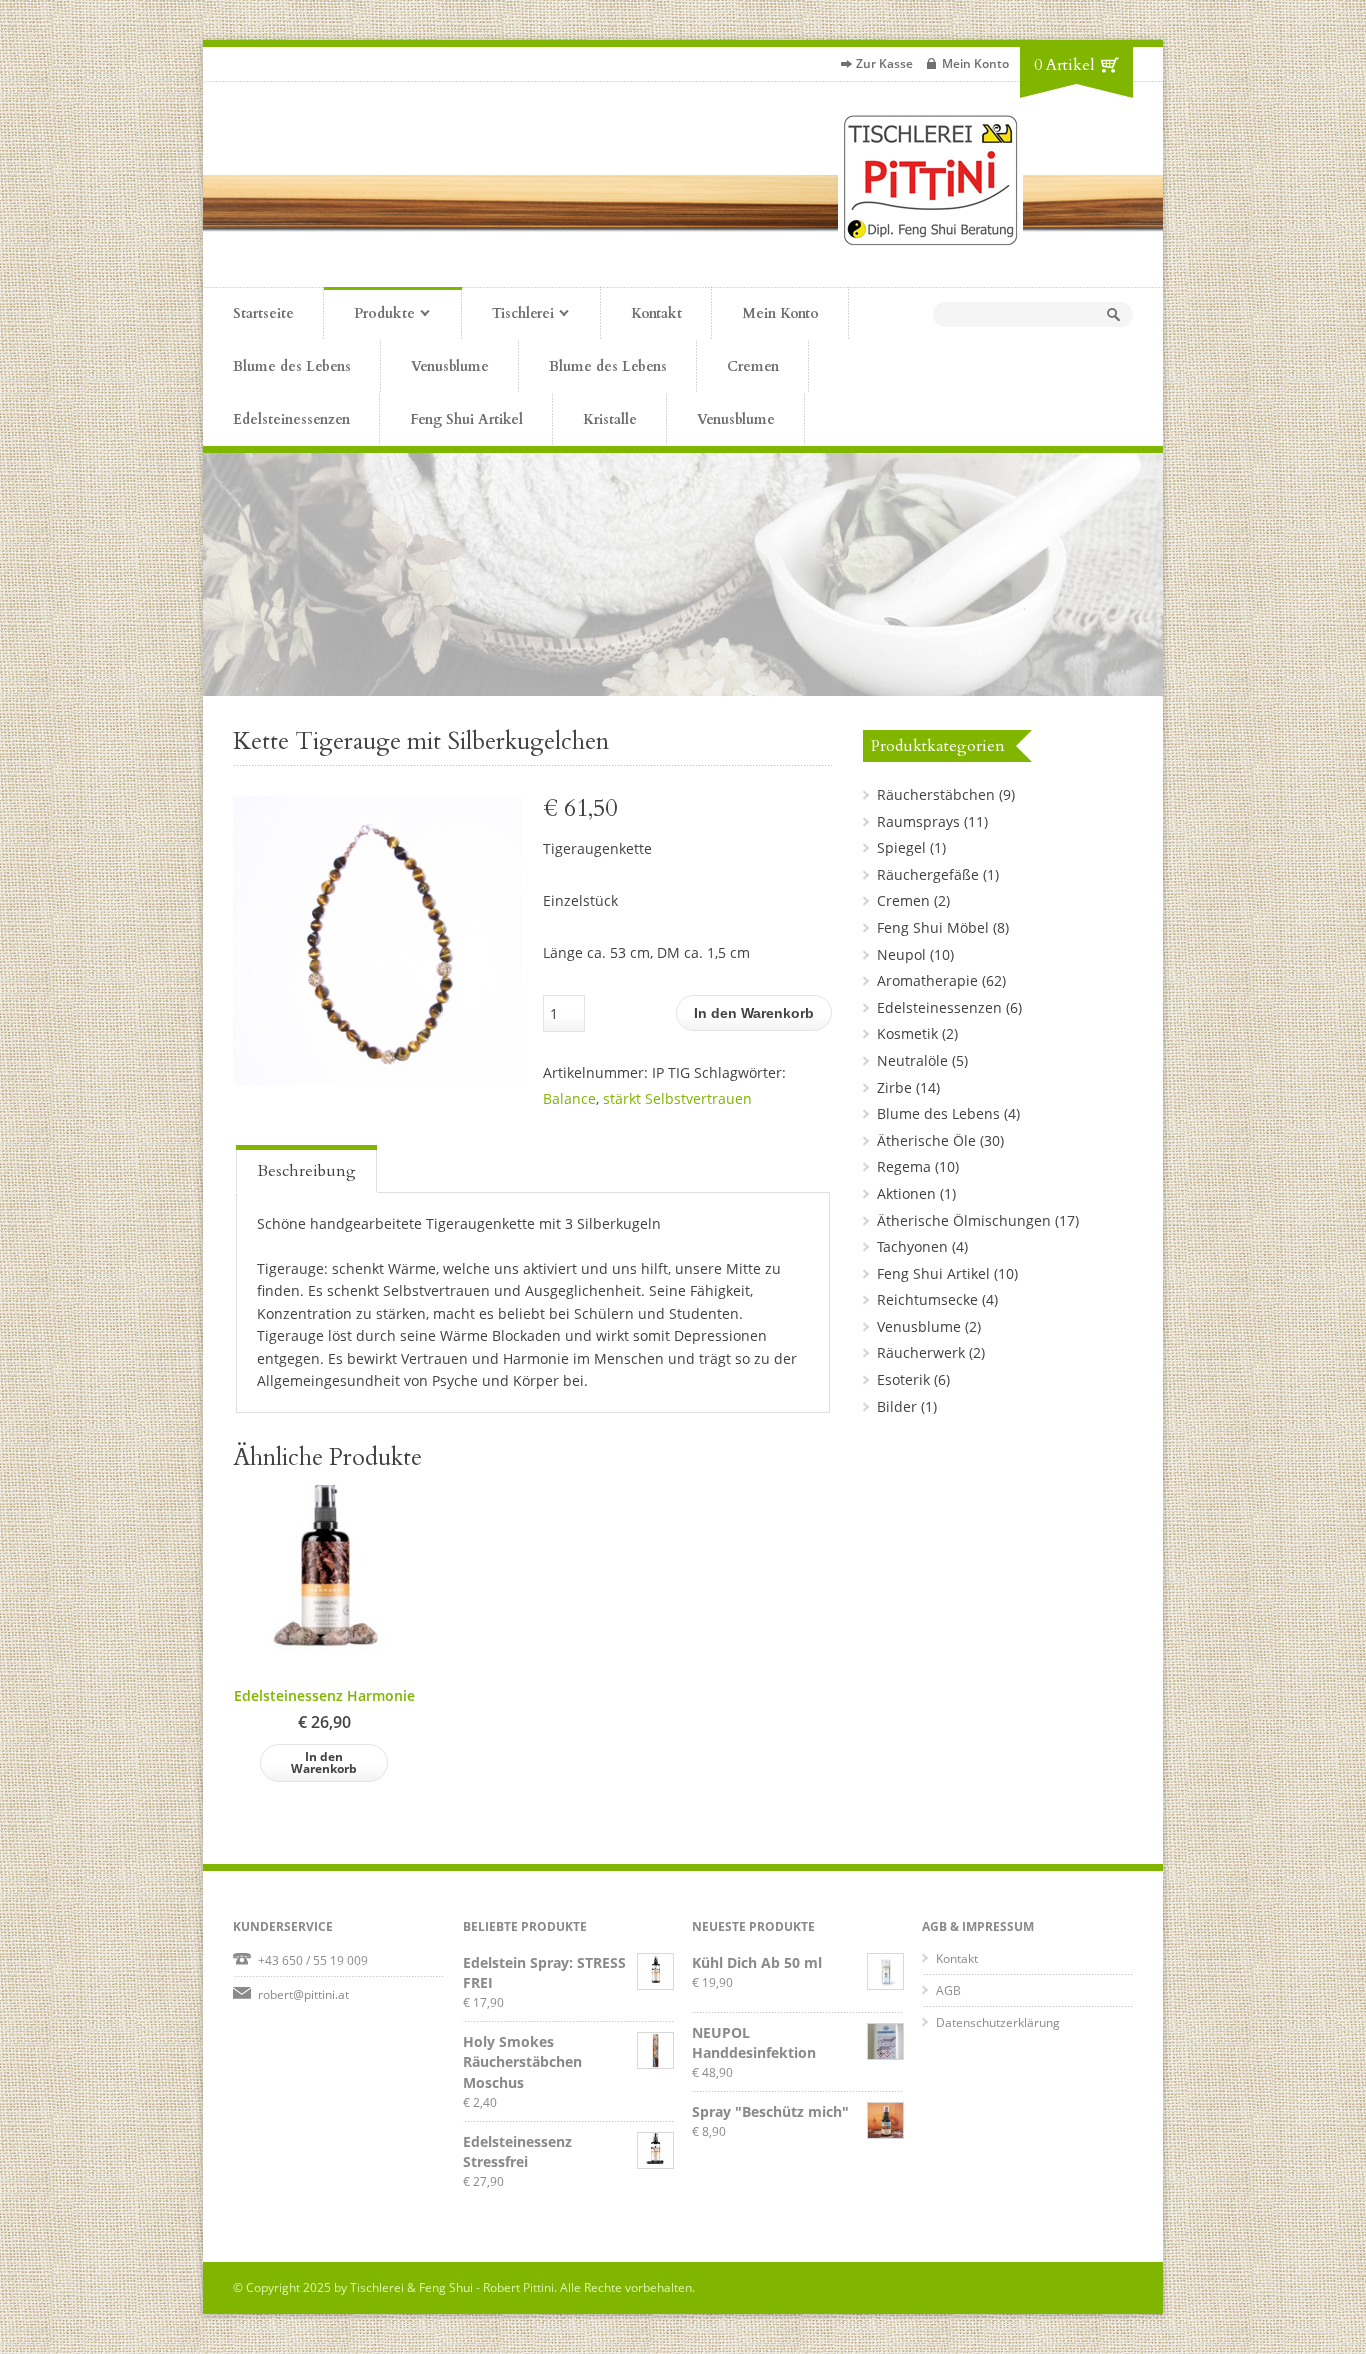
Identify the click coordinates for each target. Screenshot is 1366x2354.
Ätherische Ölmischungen (964, 1220)
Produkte (369, 315)
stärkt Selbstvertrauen (677, 1098)
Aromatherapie (927, 980)
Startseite (263, 313)
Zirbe (894, 1087)
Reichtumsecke (927, 1299)
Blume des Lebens (292, 366)
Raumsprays (918, 821)
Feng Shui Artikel (466, 419)
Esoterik (903, 1379)
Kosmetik (907, 1033)
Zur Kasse (884, 63)
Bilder (897, 1406)
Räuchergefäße (928, 874)
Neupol (901, 954)
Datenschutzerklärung (998, 2022)
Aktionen (906, 1193)
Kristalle (610, 419)
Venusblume (450, 366)
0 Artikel (1064, 65)
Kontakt (656, 313)
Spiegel (901, 847)
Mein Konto (975, 63)
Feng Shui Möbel (933, 927)
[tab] (306, 1169)
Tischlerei (508, 315)
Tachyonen (912, 1246)
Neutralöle (912, 1060)
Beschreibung (306, 1171)
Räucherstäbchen (936, 794)
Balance (569, 1098)
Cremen (753, 366)
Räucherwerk (921, 1352)
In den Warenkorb (754, 1013)
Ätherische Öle (926, 1140)
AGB (948, 1990)
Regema (904, 1166)
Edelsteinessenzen (291, 419)
